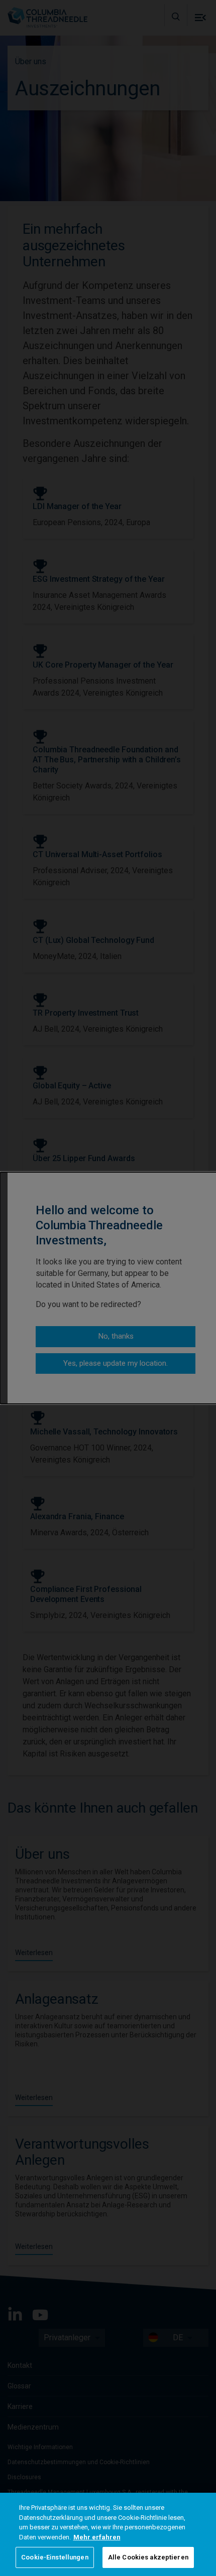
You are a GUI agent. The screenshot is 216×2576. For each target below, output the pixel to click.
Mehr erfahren (97, 2537)
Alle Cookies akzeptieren (148, 2557)
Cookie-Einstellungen (55, 2557)
